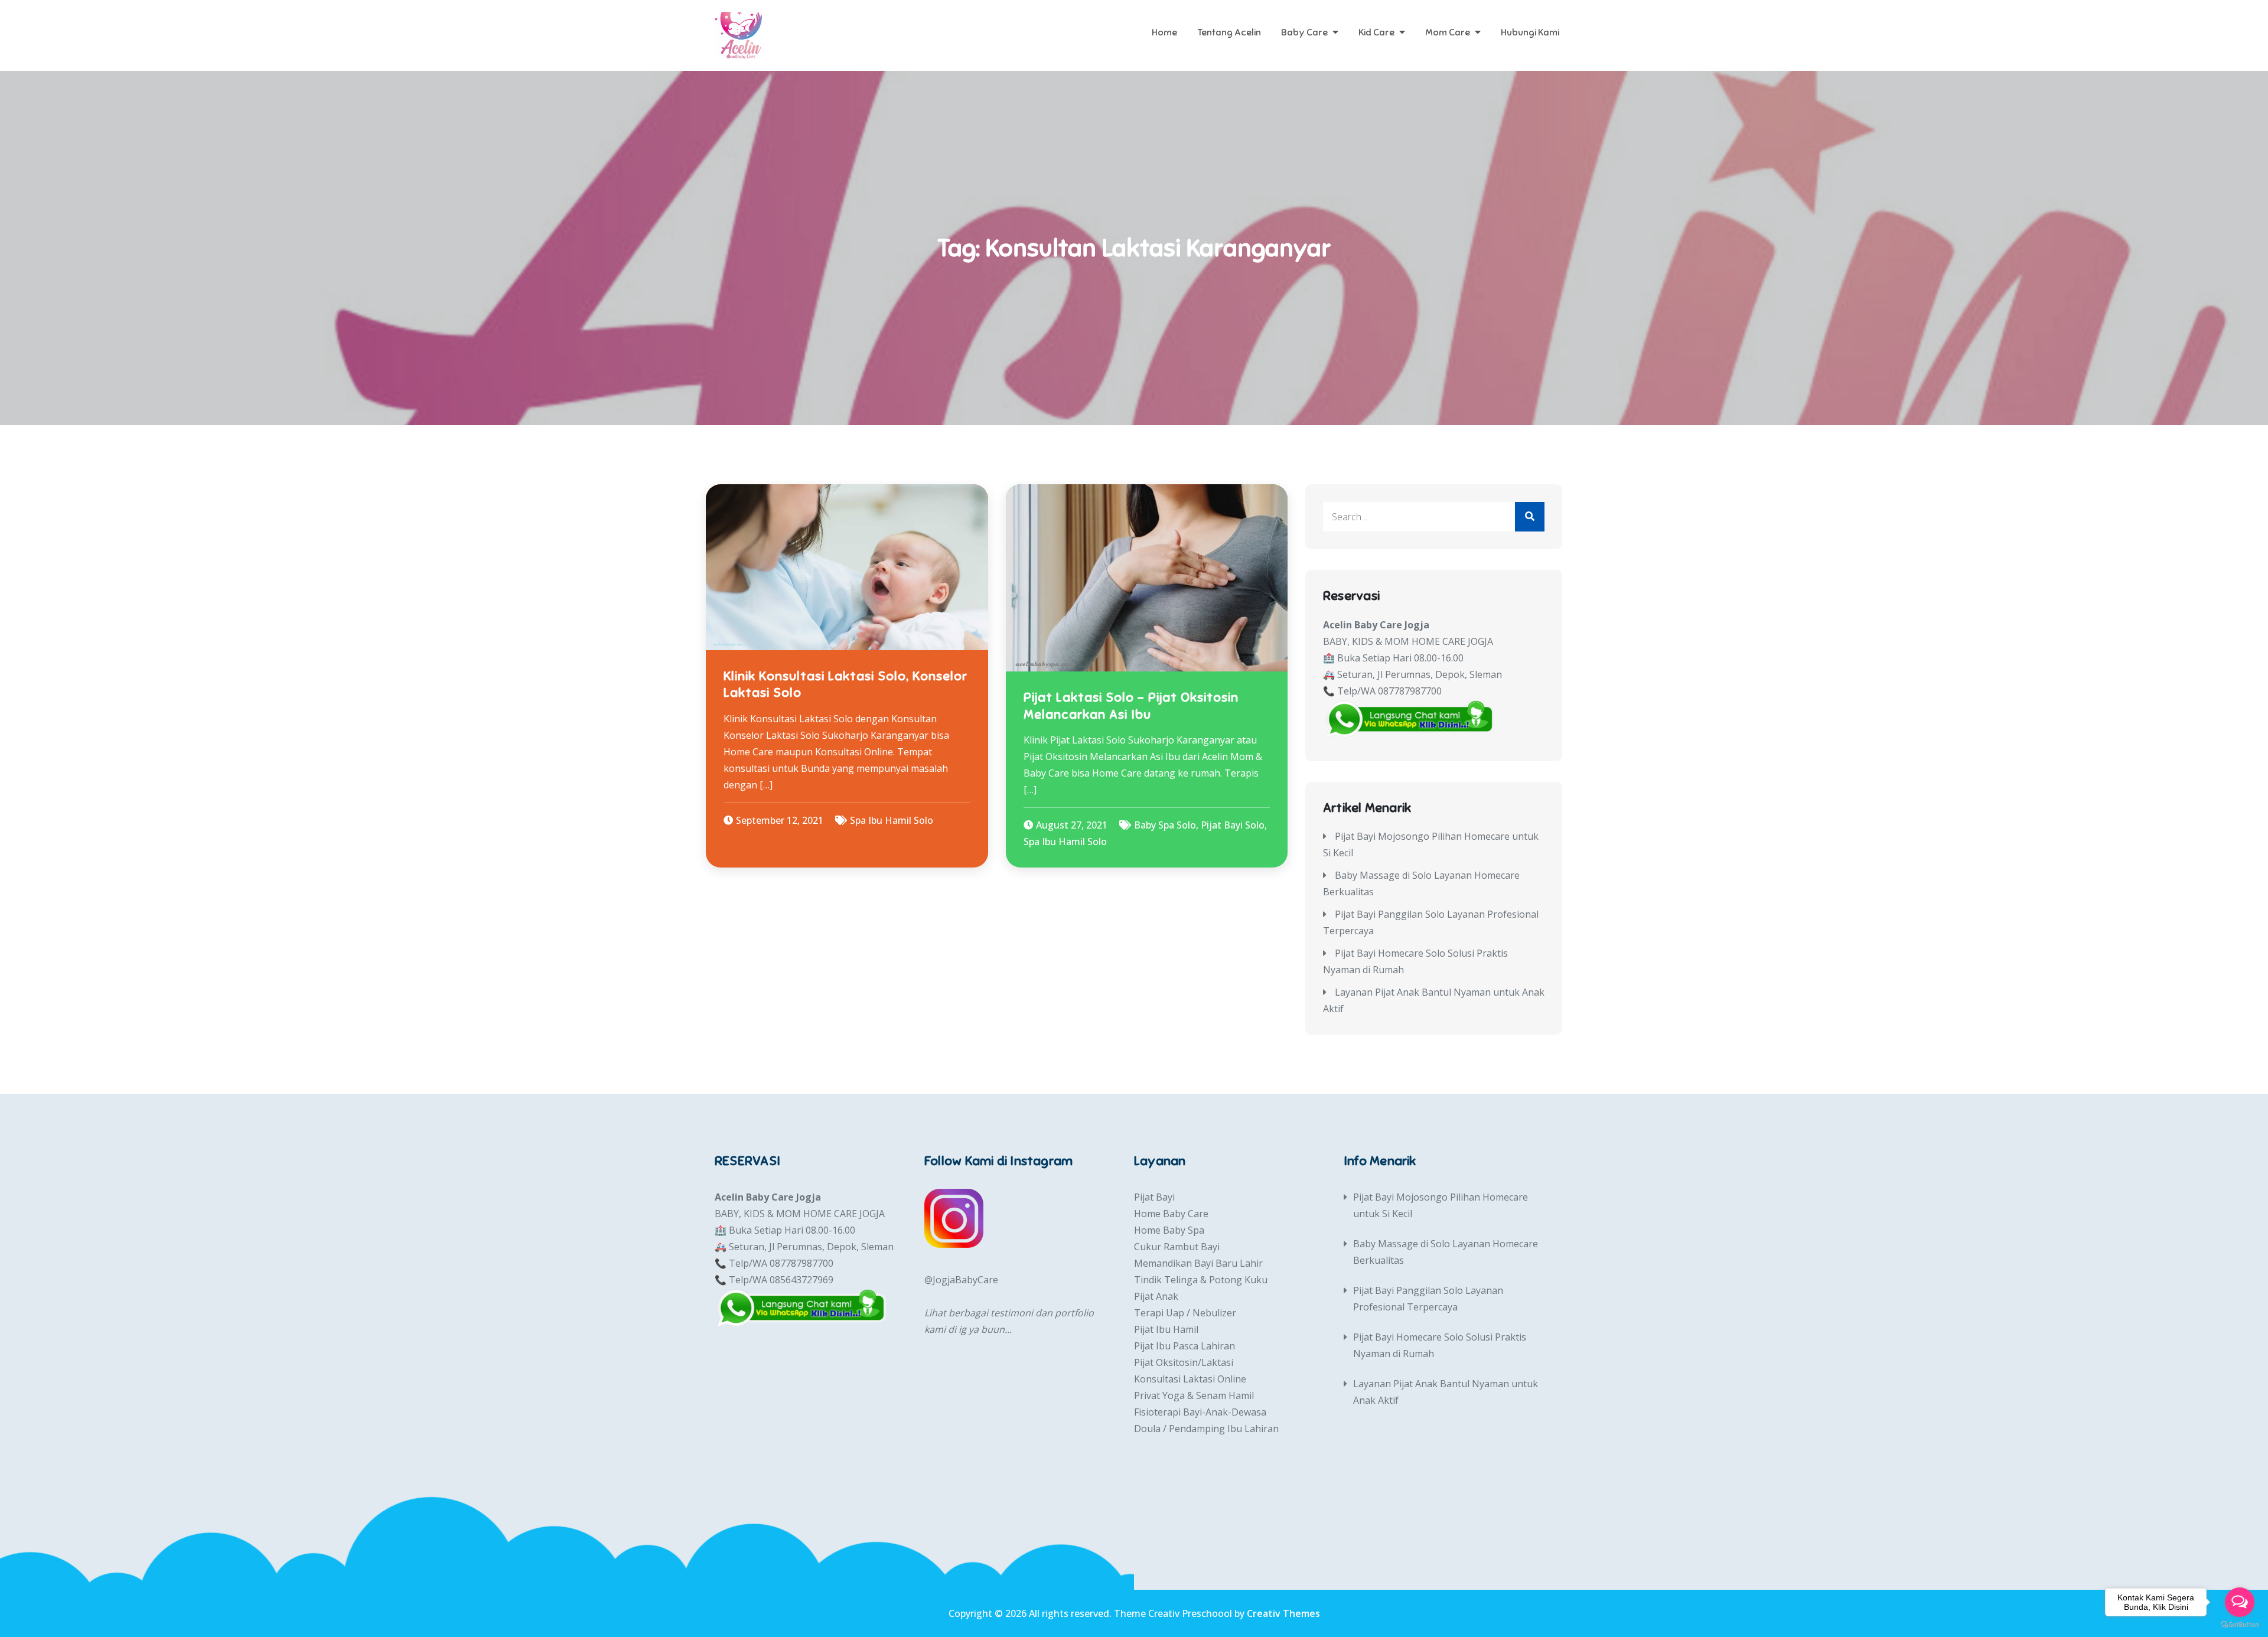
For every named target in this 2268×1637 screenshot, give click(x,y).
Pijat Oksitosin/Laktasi (1184, 1362)
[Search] (1530, 517)
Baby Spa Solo (1165, 825)
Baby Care (1304, 32)
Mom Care (1448, 32)
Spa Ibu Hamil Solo (892, 820)
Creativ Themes (1283, 1613)
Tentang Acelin (1229, 32)
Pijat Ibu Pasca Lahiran (1184, 1346)
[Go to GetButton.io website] (2240, 1625)
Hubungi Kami (1530, 32)
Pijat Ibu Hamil (1166, 1329)
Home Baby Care (1171, 1214)
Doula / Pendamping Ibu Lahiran (1206, 1429)
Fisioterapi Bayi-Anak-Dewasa (1200, 1412)
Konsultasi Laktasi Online (1190, 1379)
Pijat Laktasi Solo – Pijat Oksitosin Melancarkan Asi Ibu (1131, 706)
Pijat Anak (1156, 1296)
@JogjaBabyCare (961, 1280)
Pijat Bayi (1154, 1197)
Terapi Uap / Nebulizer (1185, 1313)
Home (1164, 32)
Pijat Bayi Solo (1233, 825)
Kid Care (1376, 32)
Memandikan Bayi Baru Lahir (1198, 1263)
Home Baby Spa (1169, 1230)
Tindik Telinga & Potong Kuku (1201, 1280)
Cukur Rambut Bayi (1177, 1247)
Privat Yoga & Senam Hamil (1194, 1395)
